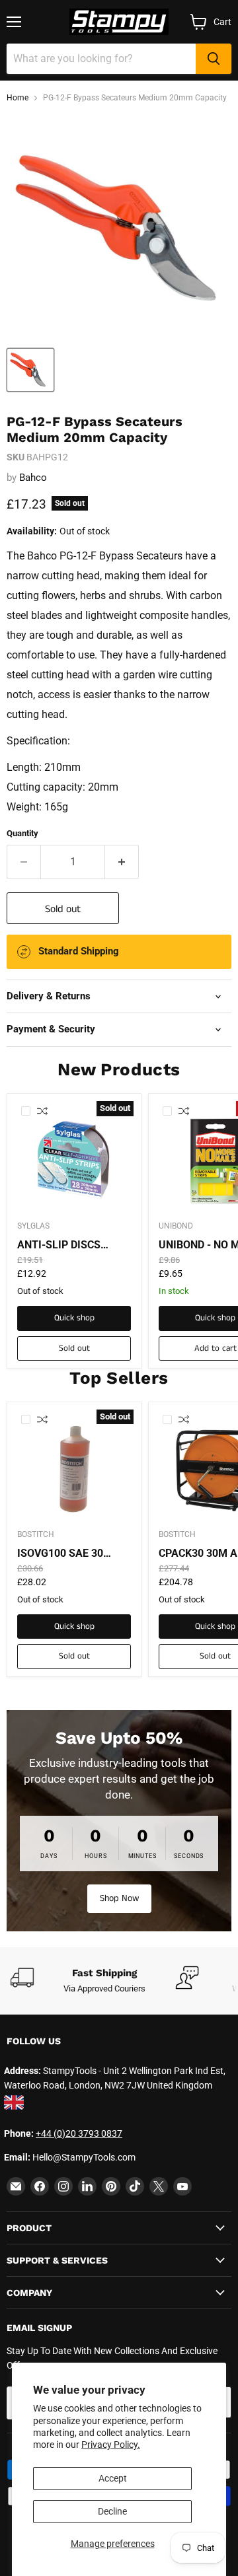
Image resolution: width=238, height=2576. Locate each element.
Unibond (176, 1226)
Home (18, 98)
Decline (112, 2511)
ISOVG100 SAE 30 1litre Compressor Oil (70, 1554)
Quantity (22, 833)
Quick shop (74, 1318)
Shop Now (119, 1898)
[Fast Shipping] (93, 1981)
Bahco (33, 478)
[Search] (214, 59)
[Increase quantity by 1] (122, 862)
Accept (113, 2478)
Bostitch (36, 1534)
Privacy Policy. (111, 2445)
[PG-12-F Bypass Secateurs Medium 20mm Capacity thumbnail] (30, 370)
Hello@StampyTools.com (84, 2157)
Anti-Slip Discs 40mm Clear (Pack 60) (66, 1245)
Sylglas (33, 1226)
